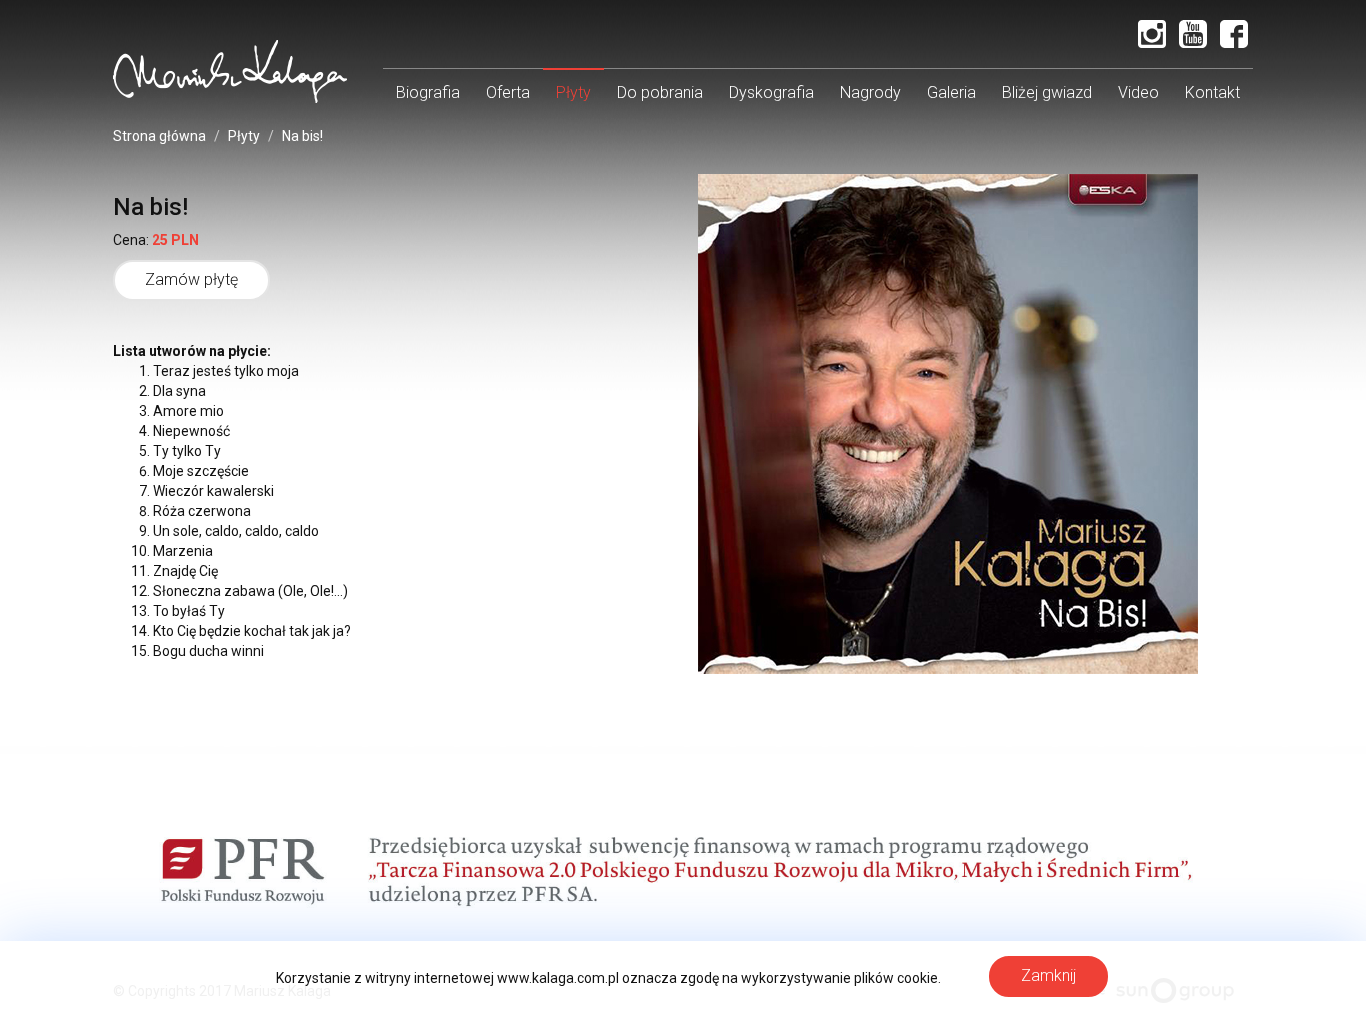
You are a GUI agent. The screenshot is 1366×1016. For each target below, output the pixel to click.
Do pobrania (660, 92)
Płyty (573, 92)
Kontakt (1212, 92)
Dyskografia (771, 92)
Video (1138, 92)
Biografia (428, 92)
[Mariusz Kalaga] (230, 71)
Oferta (508, 92)
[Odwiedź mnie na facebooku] (1234, 34)
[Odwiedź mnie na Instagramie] (1152, 34)
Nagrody (870, 92)
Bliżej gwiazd (1047, 92)
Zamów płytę (191, 279)
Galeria (951, 92)
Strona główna (159, 136)
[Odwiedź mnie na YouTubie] (1193, 34)
